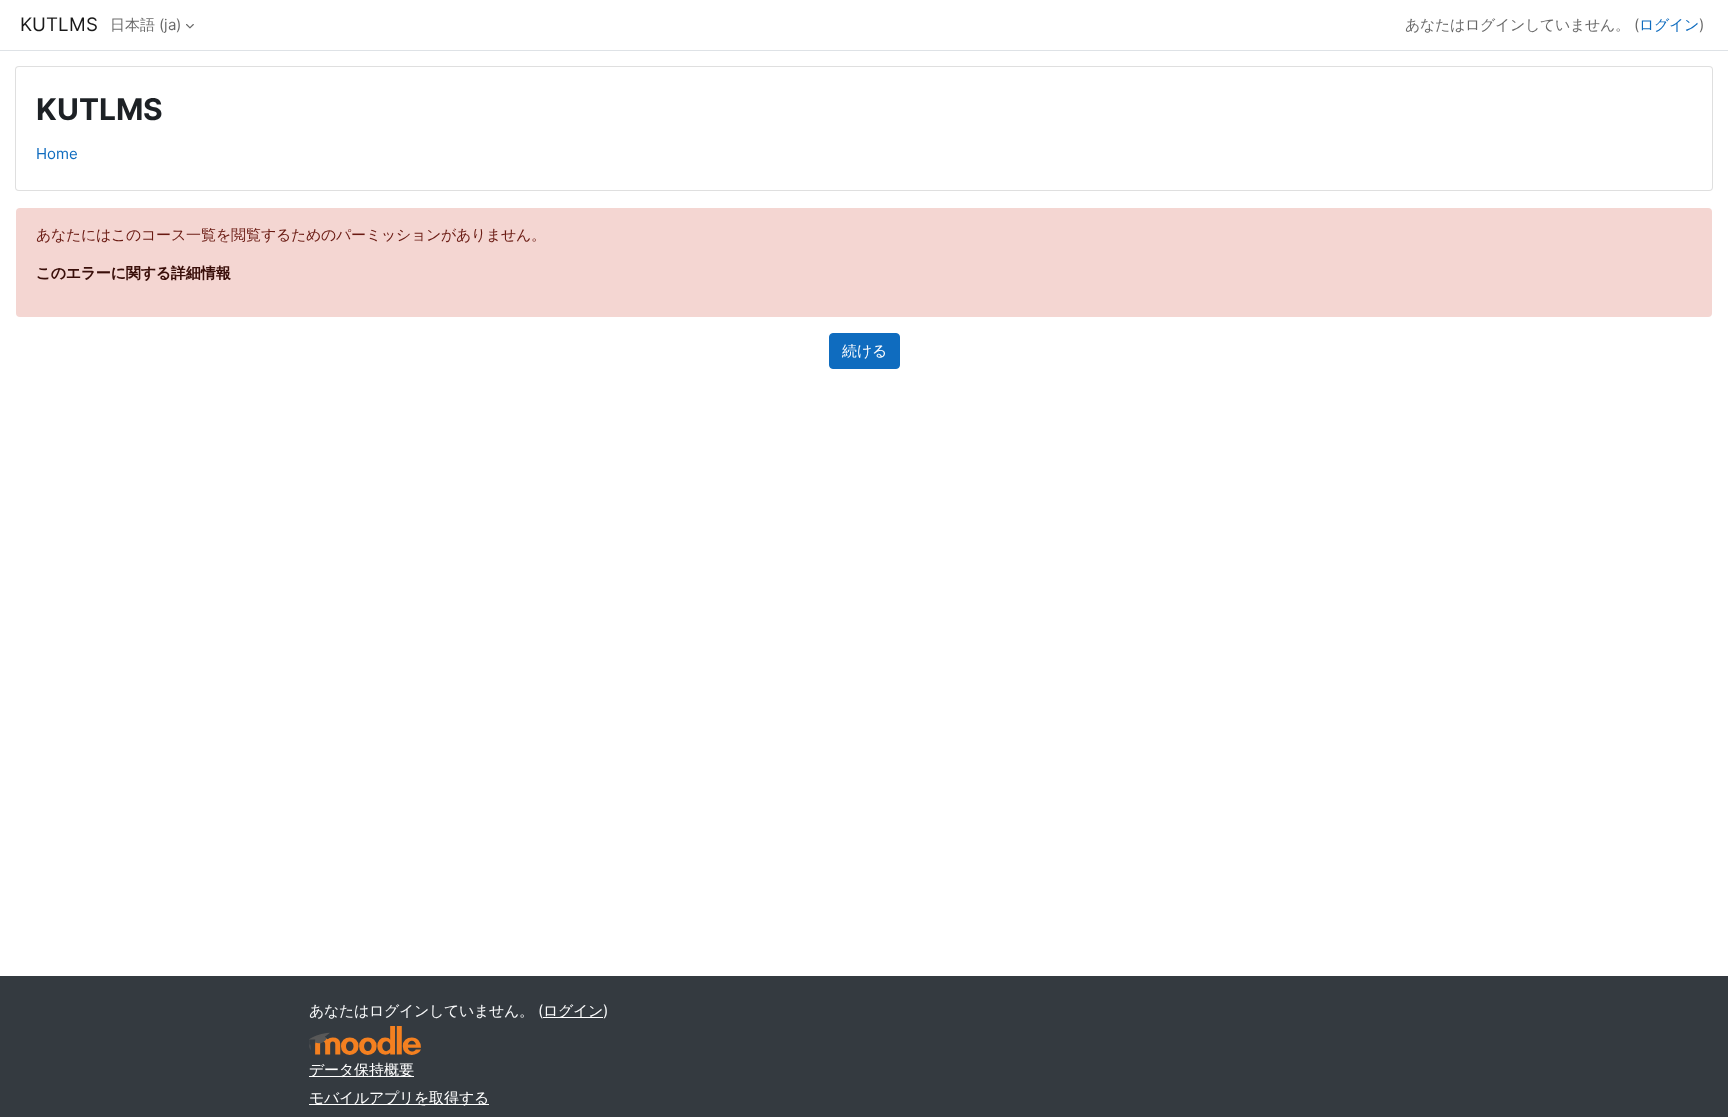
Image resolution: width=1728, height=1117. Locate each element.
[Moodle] (365, 1040)
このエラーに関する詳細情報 (133, 272)
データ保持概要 (361, 1069)
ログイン (1669, 24)
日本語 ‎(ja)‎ (145, 24)
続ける (864, 350)
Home (57, 153)
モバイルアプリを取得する (399, 1097)
